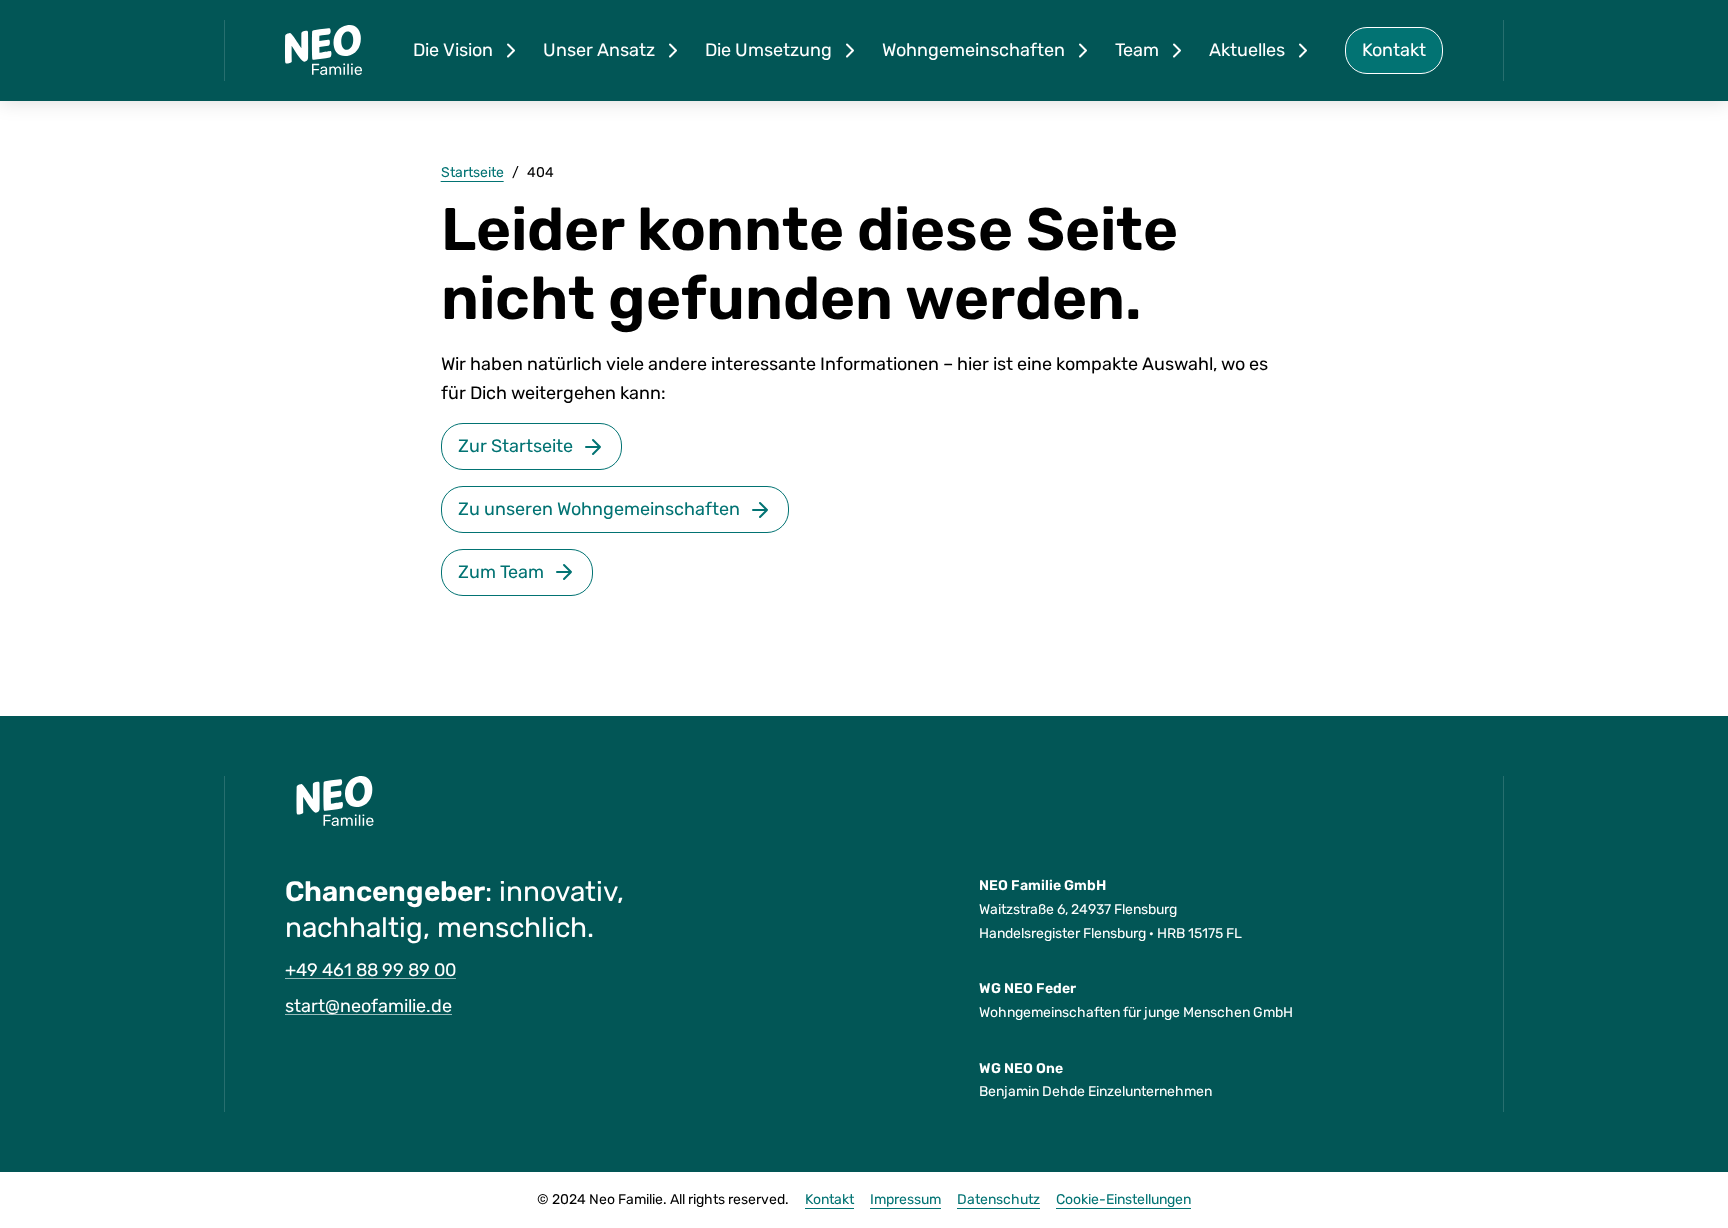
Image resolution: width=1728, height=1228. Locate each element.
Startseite (472, 172)
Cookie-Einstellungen (1123, 1199)
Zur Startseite (515, 446)
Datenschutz (998, 1199)
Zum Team (501, 572)
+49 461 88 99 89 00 (370, 970)
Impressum (905, 1199)
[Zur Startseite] (323, 50)
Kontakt (1394, 50)
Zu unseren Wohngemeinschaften (599, 509)
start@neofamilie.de (368, 1006)
